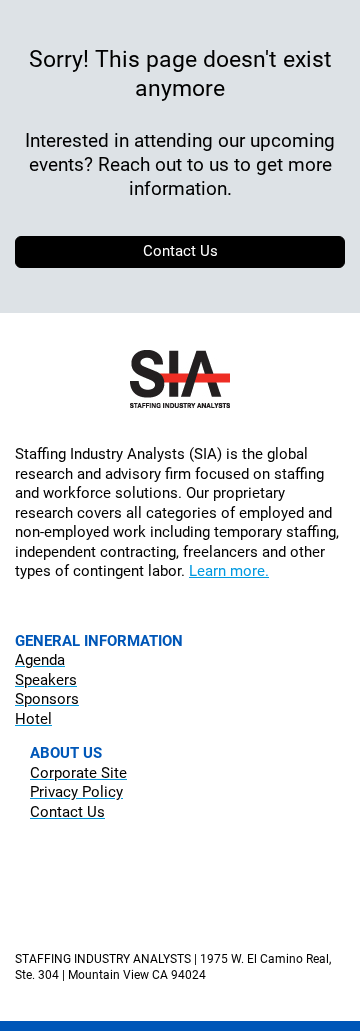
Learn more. (229, 571)
